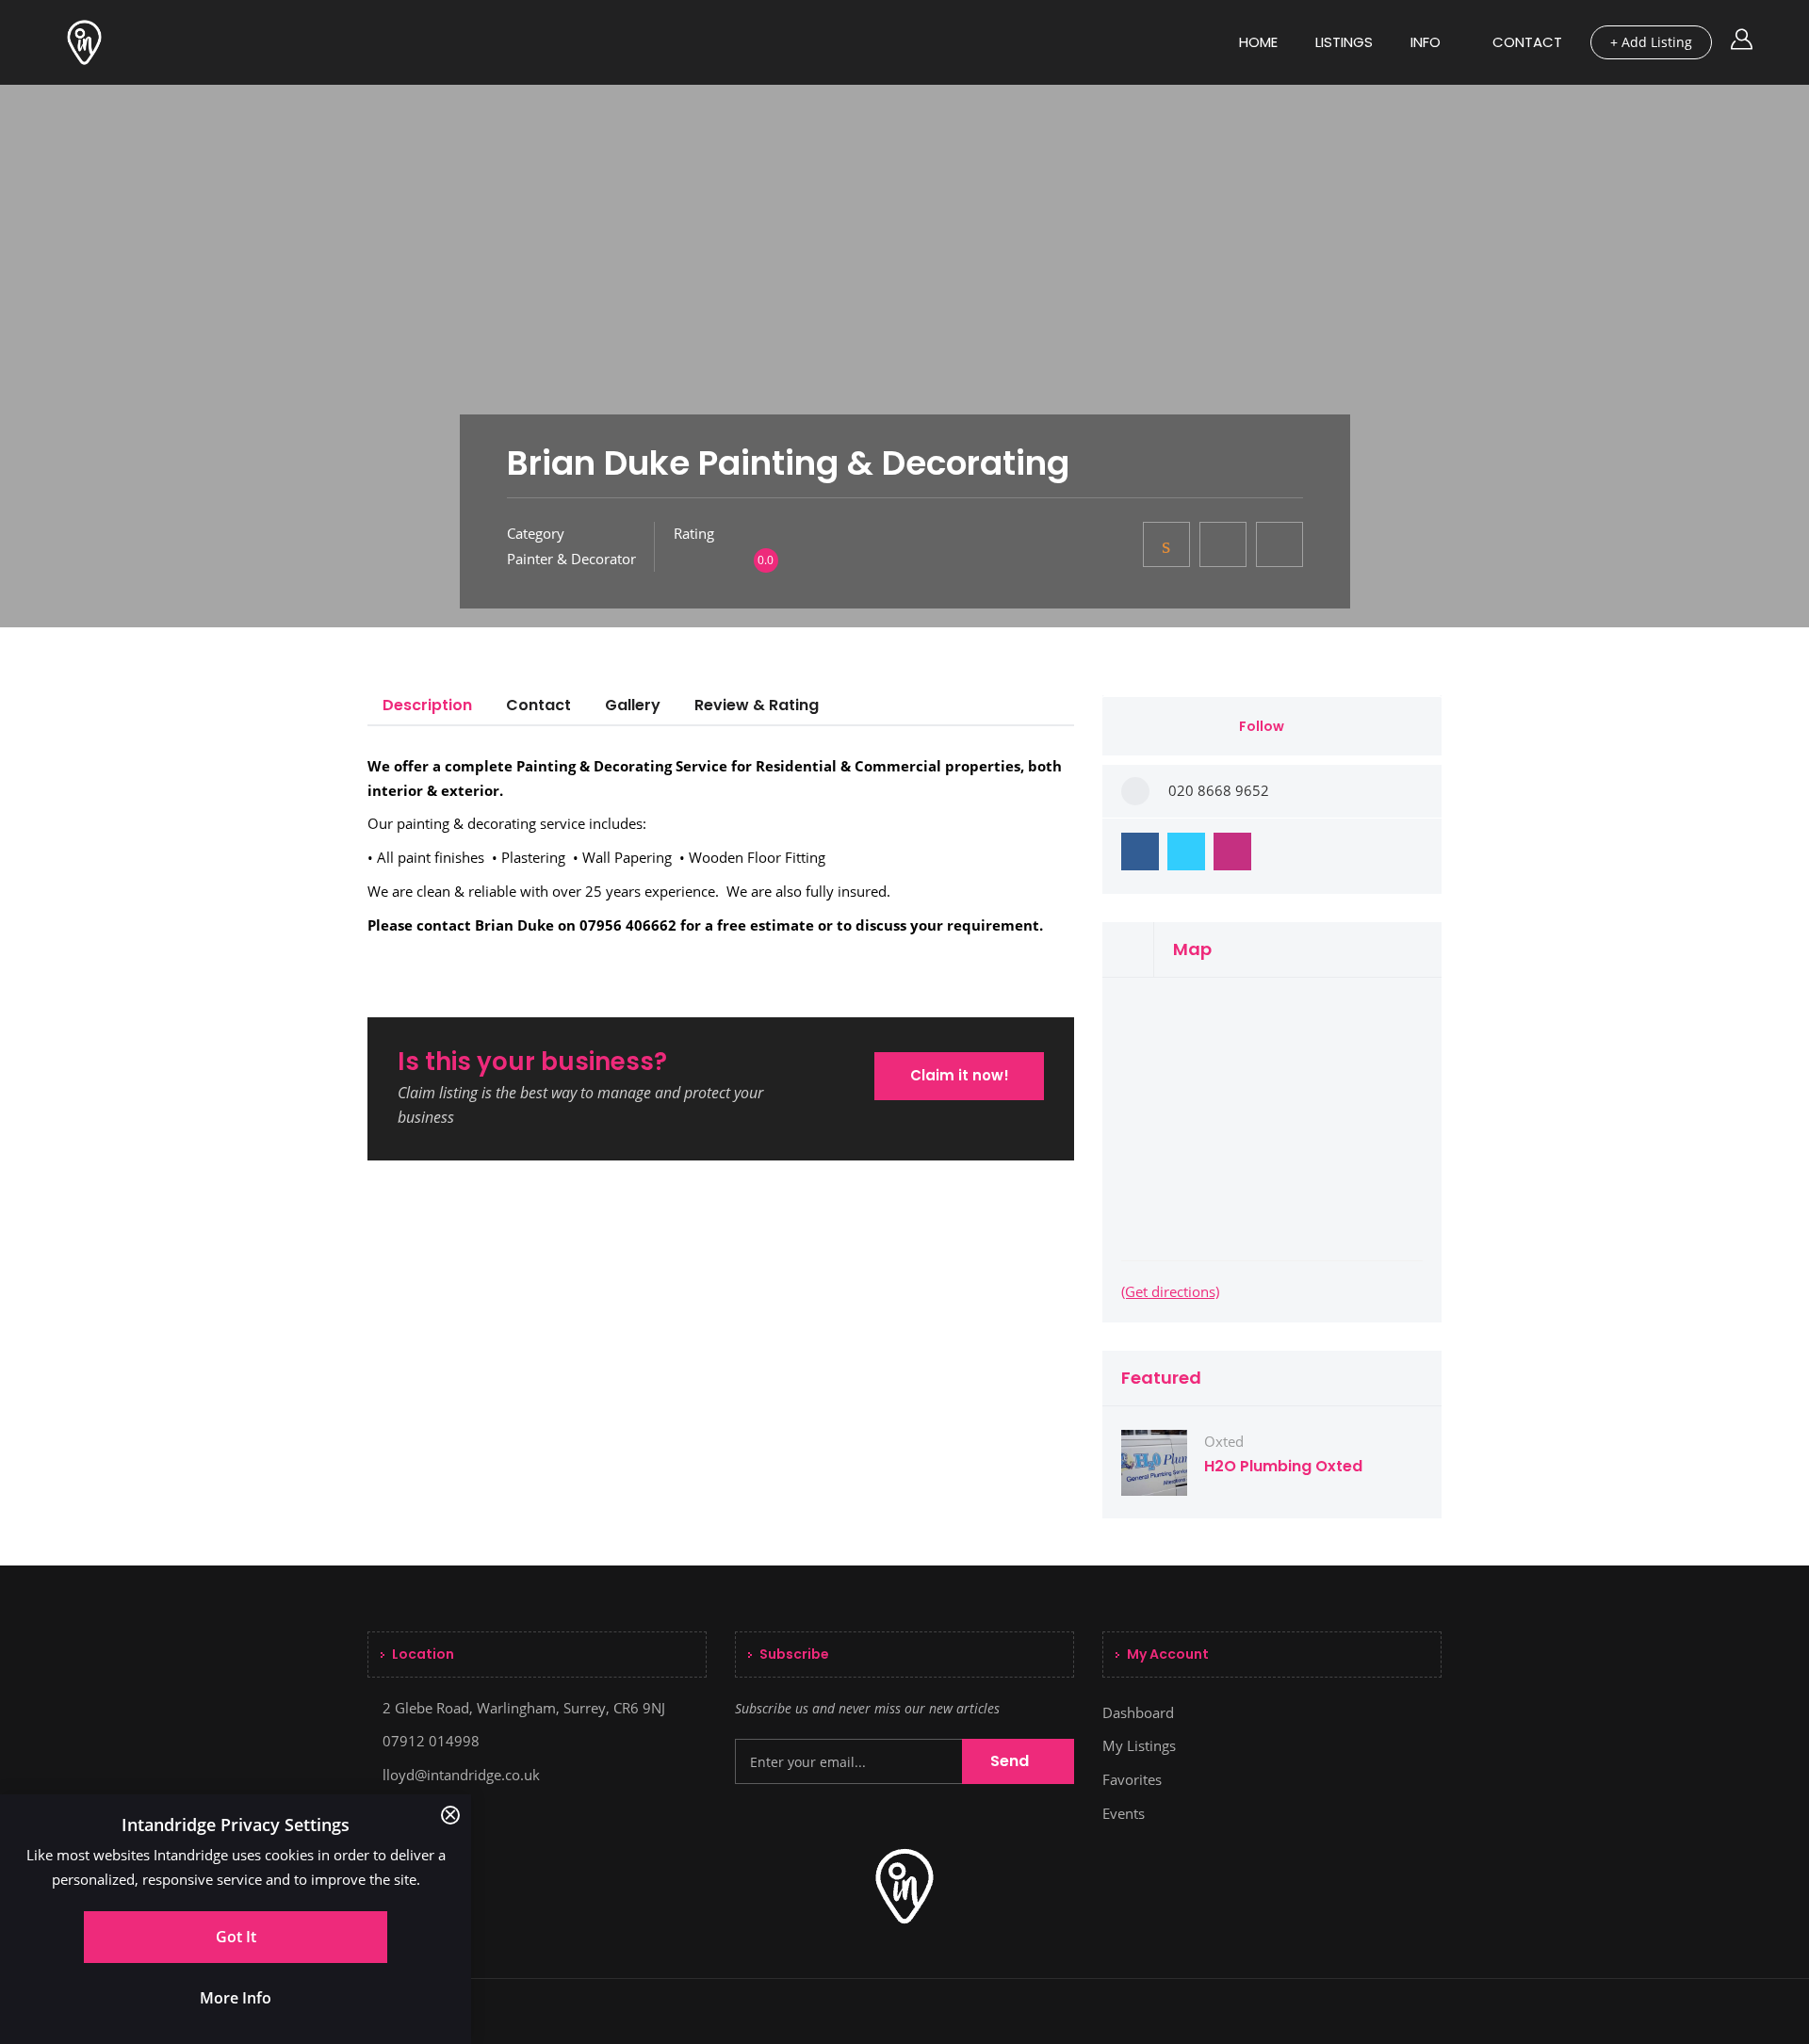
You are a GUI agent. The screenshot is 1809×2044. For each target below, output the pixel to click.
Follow (1263, 726)
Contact (1527, 42)
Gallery (633, 705)
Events (1124, 1813)
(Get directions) (1170, 1291)
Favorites (1132, 1779)
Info (1426, 42)
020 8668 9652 (1219, 790)
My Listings (1139, 1745)
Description (427, 705)
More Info (236, 1998)
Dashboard (1138, 1712)
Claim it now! (960, 1075)
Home (1258, 42)
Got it (236, 1937)
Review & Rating (757, 705)
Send (1011, 1761)
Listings (1344, 42)
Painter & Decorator (571, 559)
